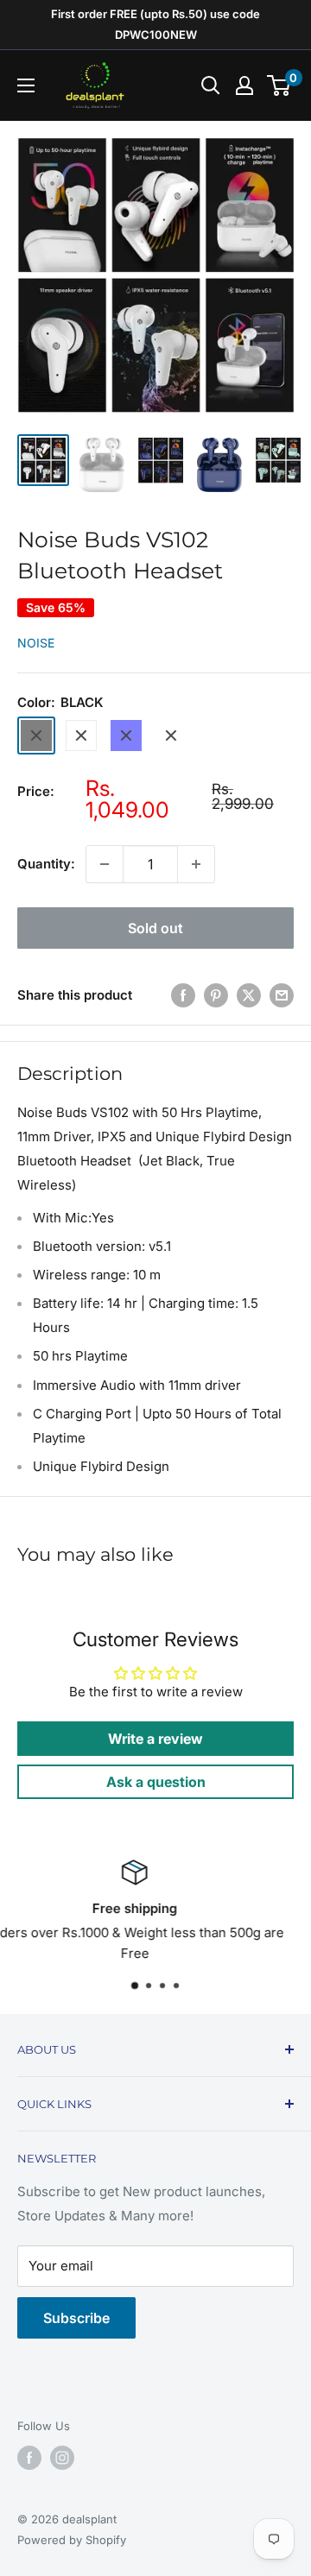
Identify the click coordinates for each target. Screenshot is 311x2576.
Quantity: (46, 864)
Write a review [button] (155, 1739)
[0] (279, 85)
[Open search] (211, 85)
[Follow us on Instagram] (62, 2458)
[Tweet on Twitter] (249, 996)
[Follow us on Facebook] (29, 2458)
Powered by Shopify (72, 2540)
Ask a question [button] (156, 1782)
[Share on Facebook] (183, 996)
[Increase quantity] (196, 864)
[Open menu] (26, 85)
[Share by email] (282, 996)
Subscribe (76, 2318)
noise (36, 643)
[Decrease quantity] (105, 864)
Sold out (155, 928)
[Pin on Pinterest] (216, 996)
